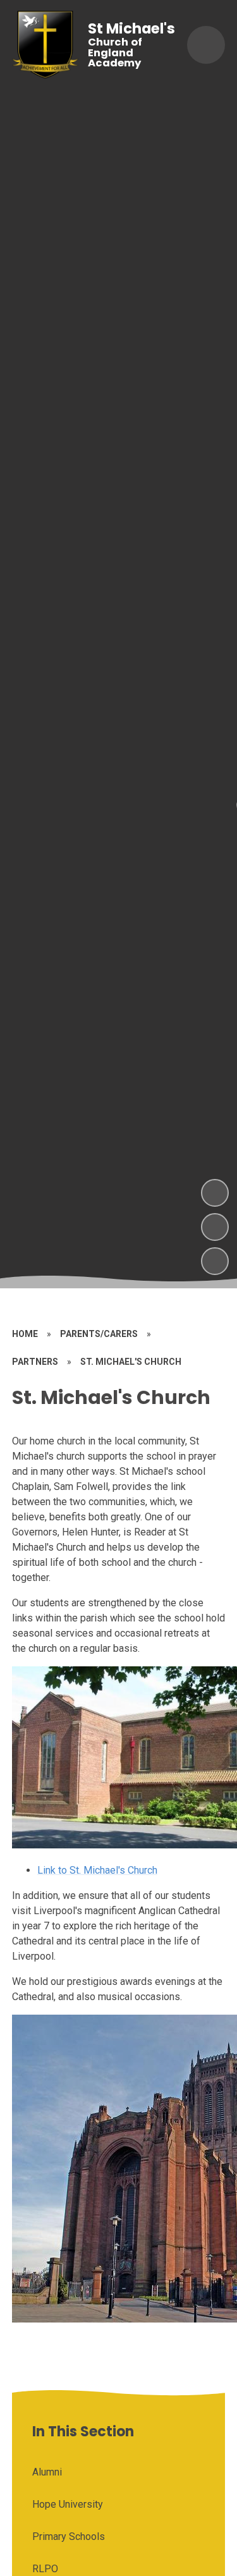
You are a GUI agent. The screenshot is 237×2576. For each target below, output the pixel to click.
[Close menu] (206, 45)
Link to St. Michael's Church (97, 1870)
